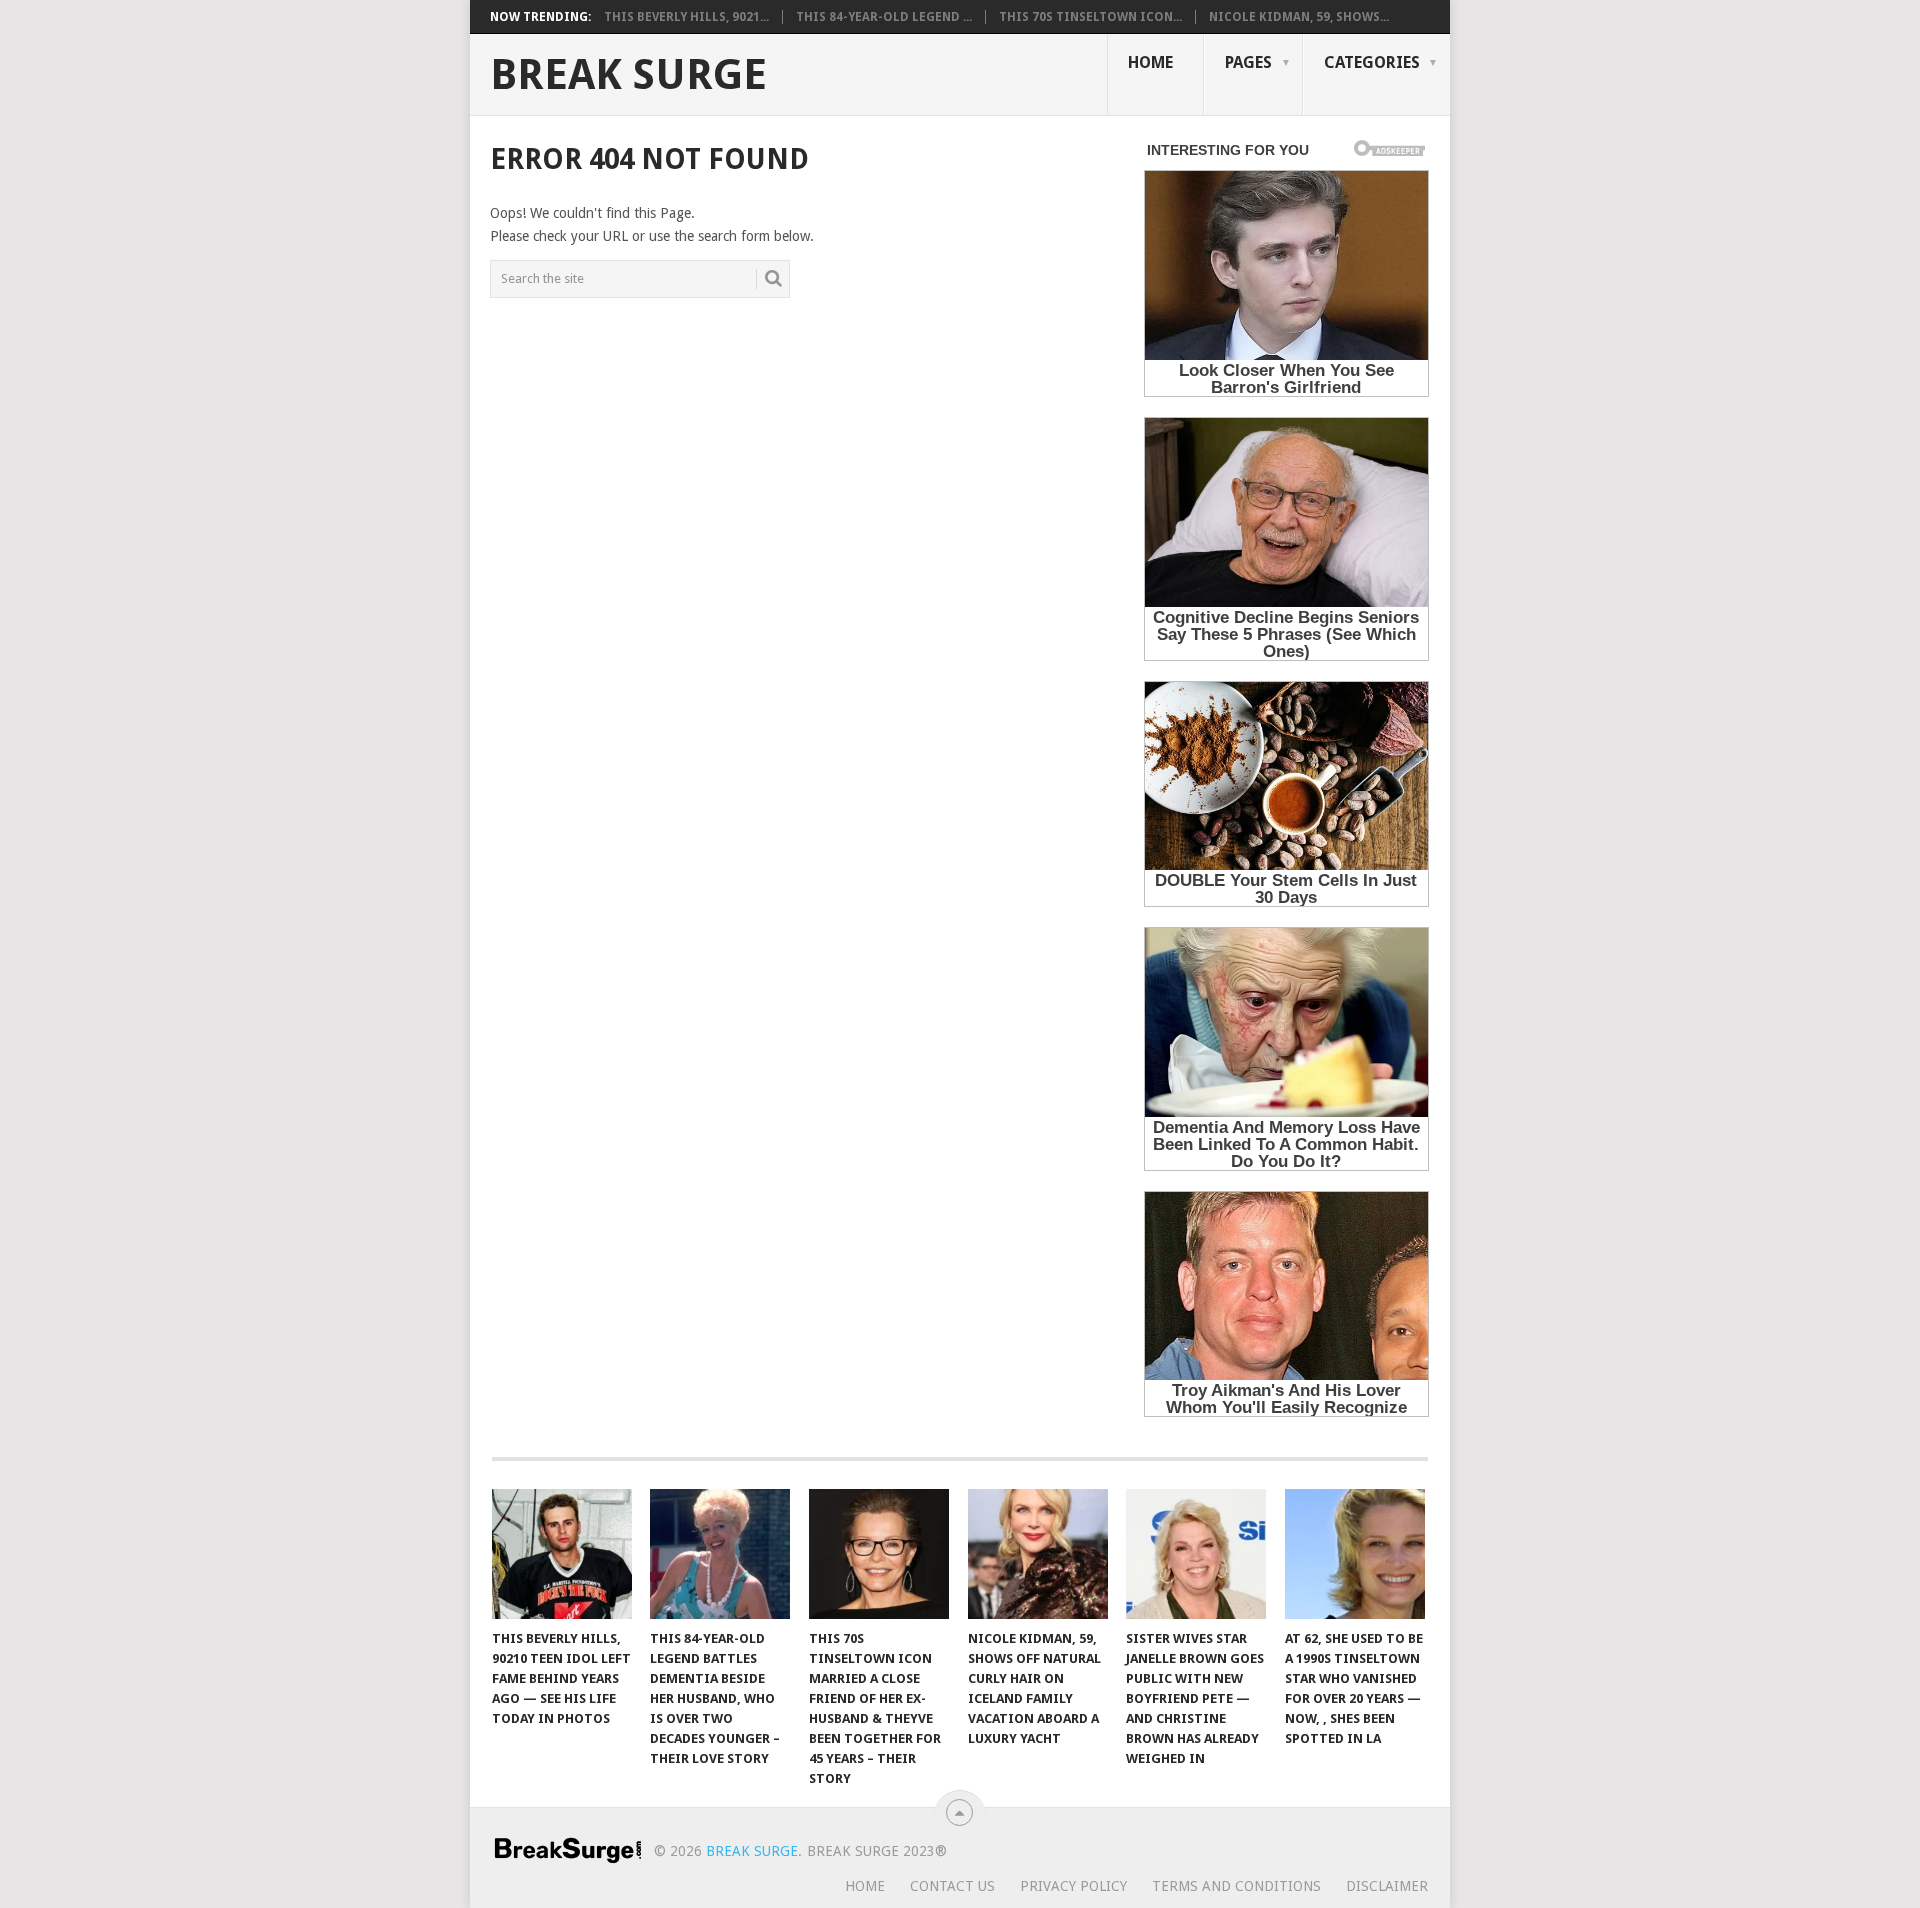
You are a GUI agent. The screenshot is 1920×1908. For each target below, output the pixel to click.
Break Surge (628, 75)
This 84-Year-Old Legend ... (884, 17)
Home (1150, 62)
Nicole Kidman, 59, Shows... (1299, 17)
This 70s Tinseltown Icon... (1090, 17)
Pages (1248, 62)
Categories (1372, 62)
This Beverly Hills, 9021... (686, 17)
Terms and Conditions (1236, 1886)
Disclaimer (1387, 1886)
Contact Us (952, 1886)
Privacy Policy (1073, 1886)
